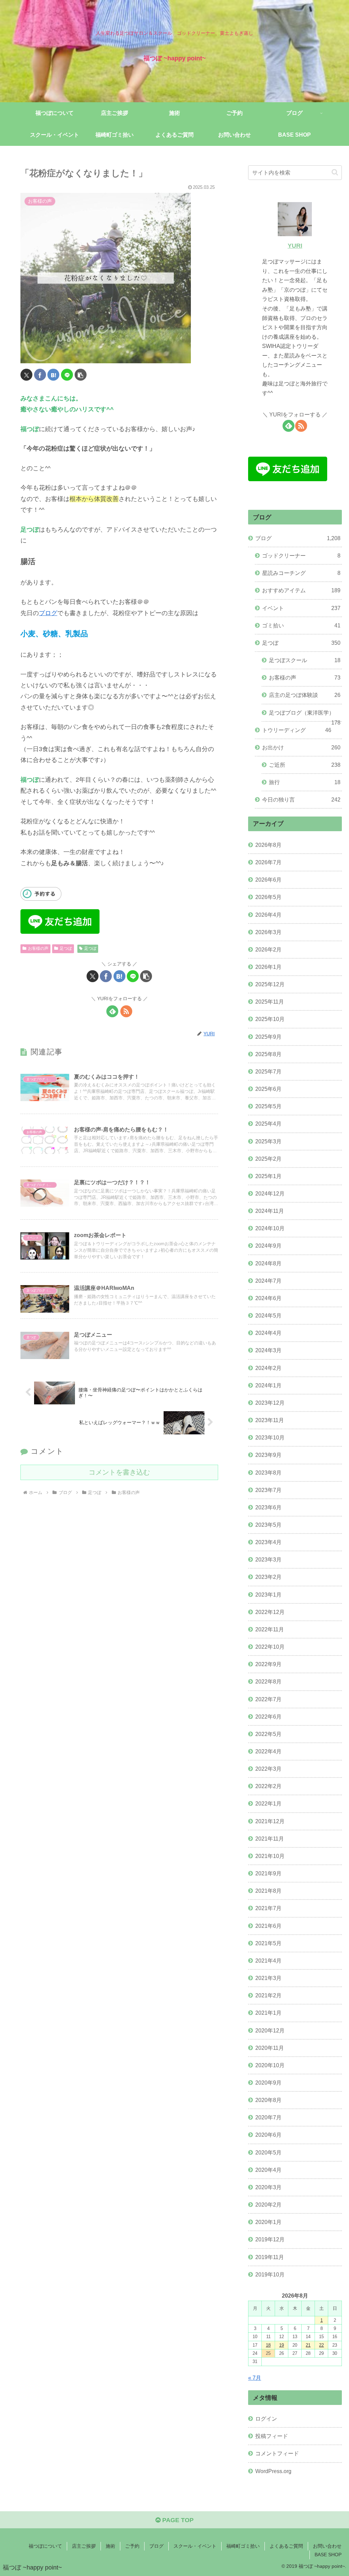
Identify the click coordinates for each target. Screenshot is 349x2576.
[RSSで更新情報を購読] (126, 1011)
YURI (295, 246)
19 (282, 2345)
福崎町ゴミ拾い (243, 2546)
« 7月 (255, 2378)
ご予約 (132, 2546)
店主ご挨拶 (84, 2546)
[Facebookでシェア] (40, 375)
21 (308, 2345)
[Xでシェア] (26, 375)
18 (268, 2345)
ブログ (48, 613)
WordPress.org (273, 2471)
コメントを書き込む (119, 1472)
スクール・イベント (195, 2546)
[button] (81, 375)
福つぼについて (45, 2546)
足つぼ (66, 948)
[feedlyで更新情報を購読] (112, 1011)
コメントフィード (277, 2453)
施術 (110, 2546)
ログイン (266, 2419)
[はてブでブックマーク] (53, 375)
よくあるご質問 (286, 2546)
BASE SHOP (328, 2555)
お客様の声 (38, 948)
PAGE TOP (177, 2520)
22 (321, 2345)
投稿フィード (272, 2436)
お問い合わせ (327, 2546)
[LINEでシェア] (67, 375)
